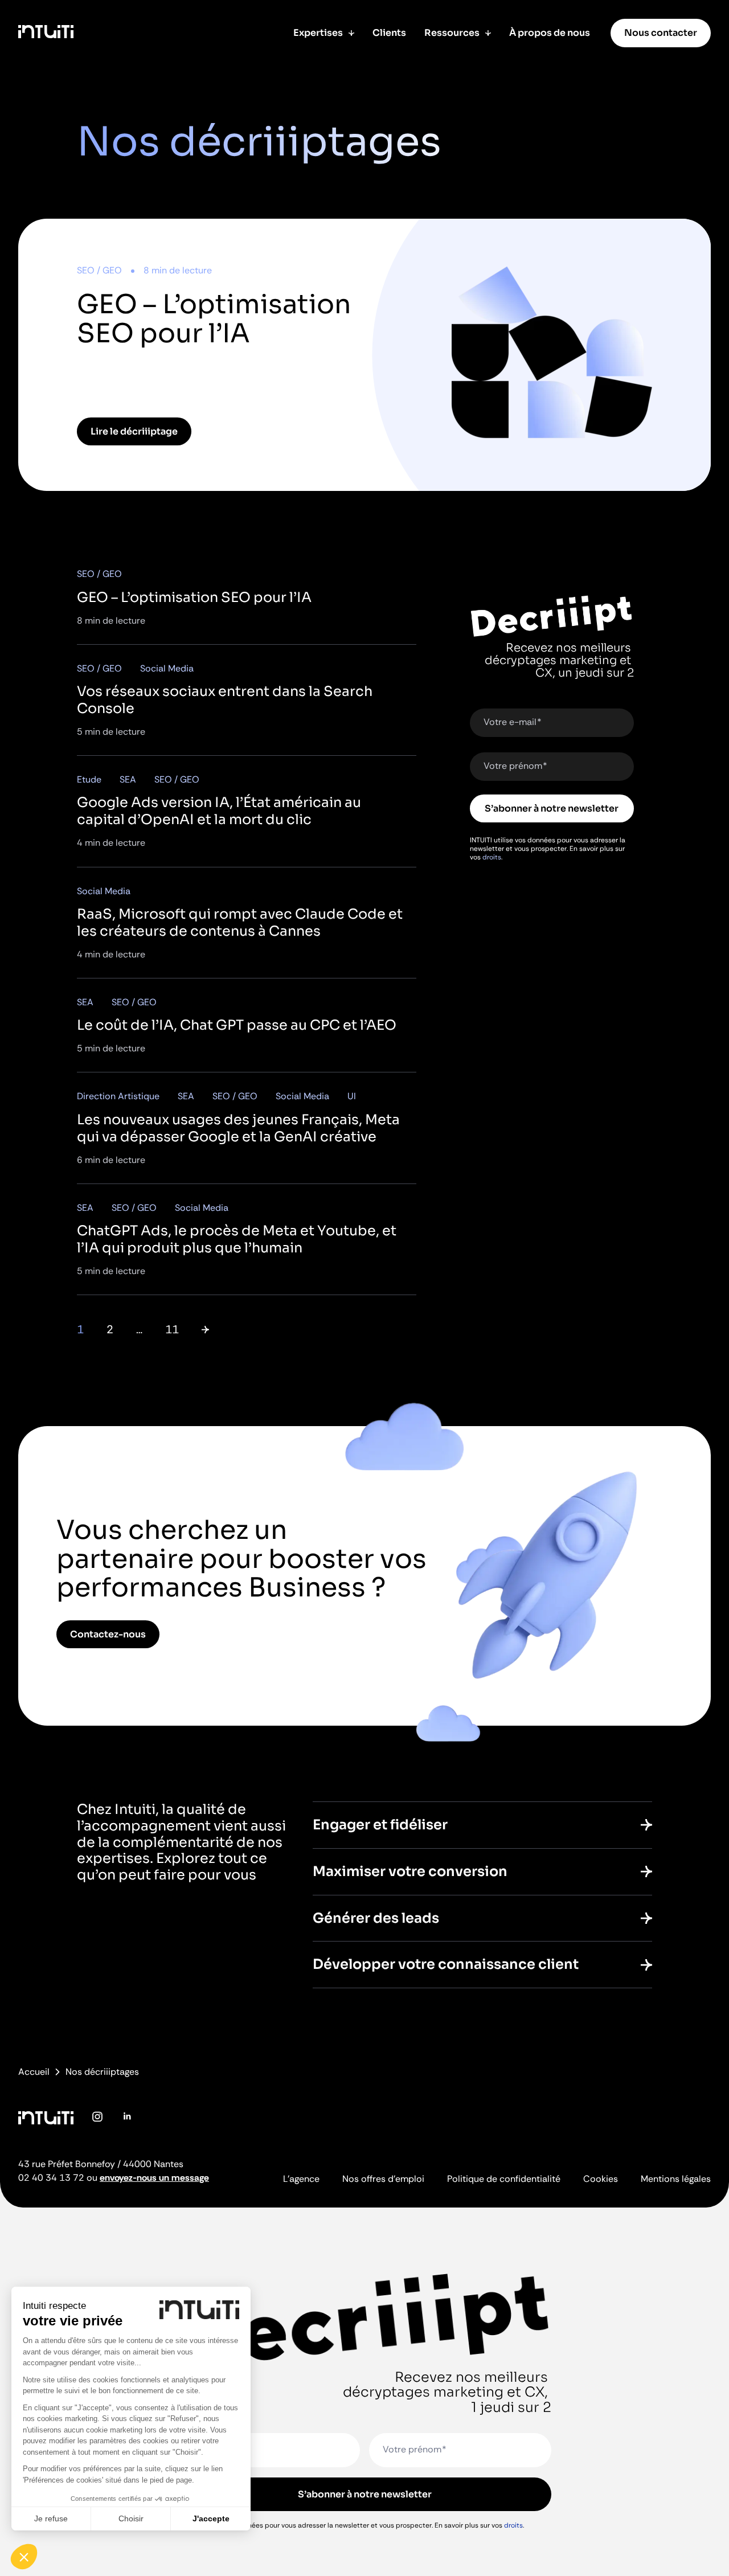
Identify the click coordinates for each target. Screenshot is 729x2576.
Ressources (452, 33)
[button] (24, 2557)
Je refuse (51, 2518)
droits (492, 857)
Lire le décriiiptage (134, 431)
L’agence (301, 2179)
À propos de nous (550, 33)
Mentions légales (676, 2179)
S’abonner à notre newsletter (552, 808)
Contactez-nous (108, 1634)
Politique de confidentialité (504, 2179)
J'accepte (211, 2518)
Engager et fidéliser (380, 1825)
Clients (389, 33)
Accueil (34, 2072)
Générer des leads (376, 1918)
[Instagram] (97, 2125)
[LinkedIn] (126, 2125)
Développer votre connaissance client (446, 1964)
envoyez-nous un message (154, 2178)
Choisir (131, 2518)
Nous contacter (661, 33)
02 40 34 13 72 (51, 2178)
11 (172, 1329)
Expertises (318, 33)
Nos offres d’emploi (383, 2179)
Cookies (601, 2179)
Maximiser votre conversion (410, 1871)
